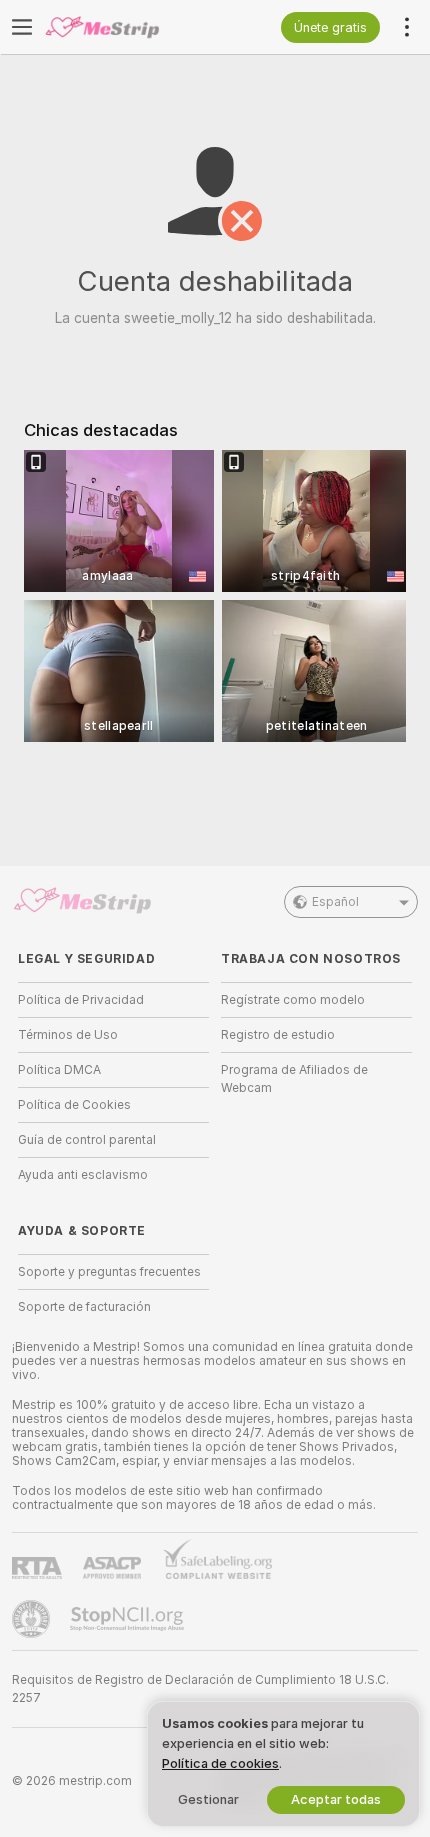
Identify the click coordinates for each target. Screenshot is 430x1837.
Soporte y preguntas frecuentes (109, 1272)
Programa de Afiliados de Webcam (294, 1079)
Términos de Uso (68, 1035)
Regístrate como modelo (293, 1000)
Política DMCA (59, 1070)
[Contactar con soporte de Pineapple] (33, 1619)
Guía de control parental (87, 1140)
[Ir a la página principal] (129, 27)
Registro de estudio (278, 1035)
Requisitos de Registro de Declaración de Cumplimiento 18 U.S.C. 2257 (200, 1689)
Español (335, 902)
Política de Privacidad (81, 1000)
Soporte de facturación (84, 1307)
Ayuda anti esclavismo (83, 1175)
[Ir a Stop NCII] (129, 1619)
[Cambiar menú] (22, 27)
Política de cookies (220, 1763)
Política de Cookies (74, 1105)
